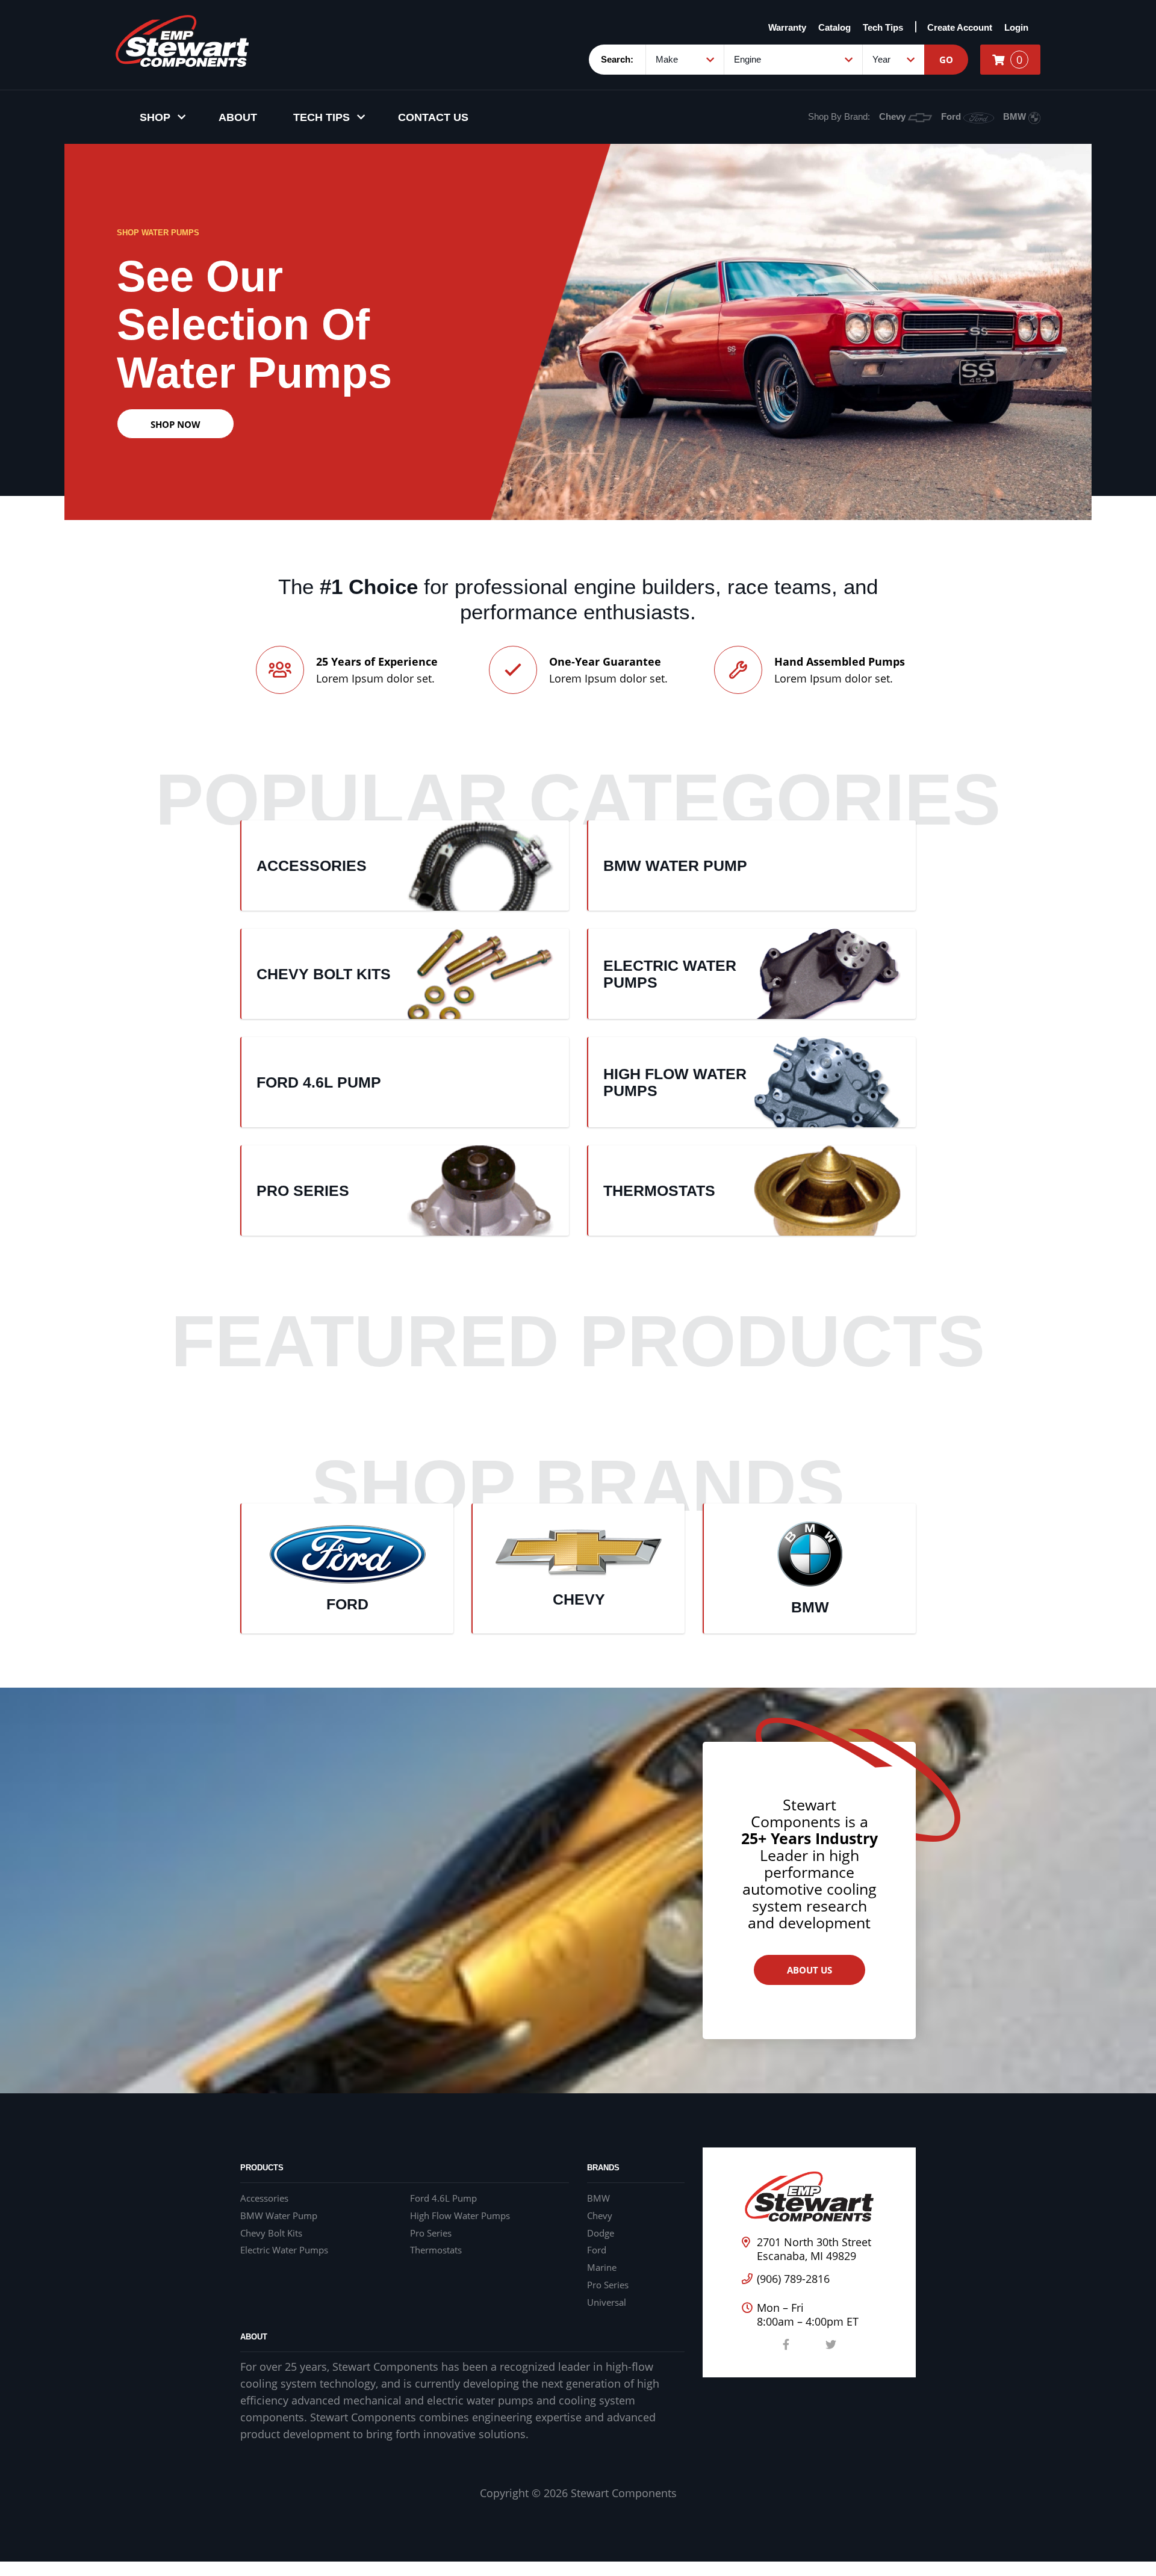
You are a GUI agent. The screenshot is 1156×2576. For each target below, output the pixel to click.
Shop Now (176, 424)
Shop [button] (155, 117)
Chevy (893, 116)
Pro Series (431, 2233)
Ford (952, 116)
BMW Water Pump (279, 2215)
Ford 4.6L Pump (443, 2198)
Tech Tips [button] (322, 117)
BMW (1016, 116)
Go (946, 60)
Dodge (601, 2233)
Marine (602, 2268)
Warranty (787, 27)
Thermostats (436, 2250)
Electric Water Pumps (284, 2250)
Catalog (834, 27)
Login (1016, 27)
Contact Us (433, 117)
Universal (607, 2302)
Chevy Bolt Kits (271, 2233)
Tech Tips (883, 27)
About (238, 117)
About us (810, 1970)
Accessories (264, 2198)
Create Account (960, 27)
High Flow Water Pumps (460, 2215)
